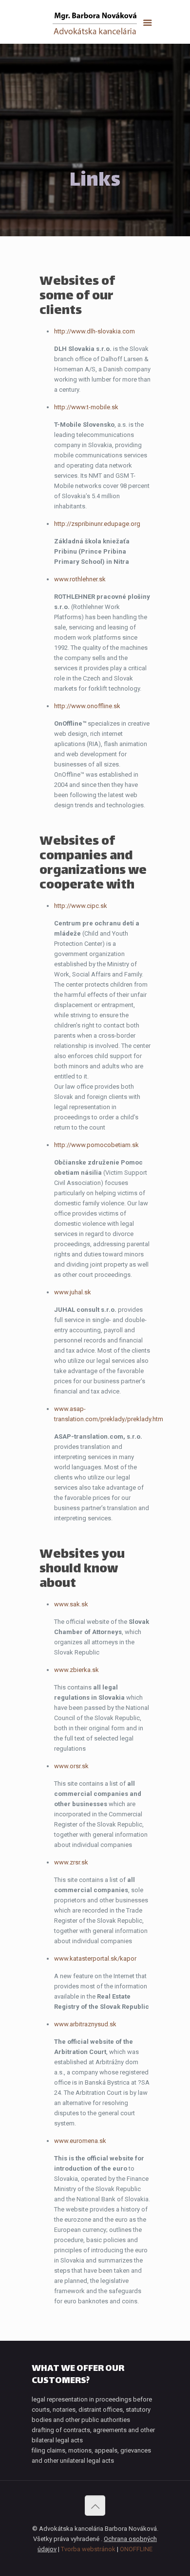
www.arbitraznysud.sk (85, 2024)
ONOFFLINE (136, 2549)
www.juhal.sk (73, 1292)
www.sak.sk (71, 1604)
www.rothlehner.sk (80, 579)
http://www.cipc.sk (81, 906)
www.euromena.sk (80, 2141)
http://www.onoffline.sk (87, 706)
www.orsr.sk (71, 1766)
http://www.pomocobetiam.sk (96, 1145)
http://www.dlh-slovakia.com (95, 331)
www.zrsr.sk (71, 1862)
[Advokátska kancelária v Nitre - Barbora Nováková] (95, 24)
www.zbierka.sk (76, 1670)
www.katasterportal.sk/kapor (95, 1958)
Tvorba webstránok (88, 2549)
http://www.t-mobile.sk (86, 407)
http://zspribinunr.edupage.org (97, 524)
